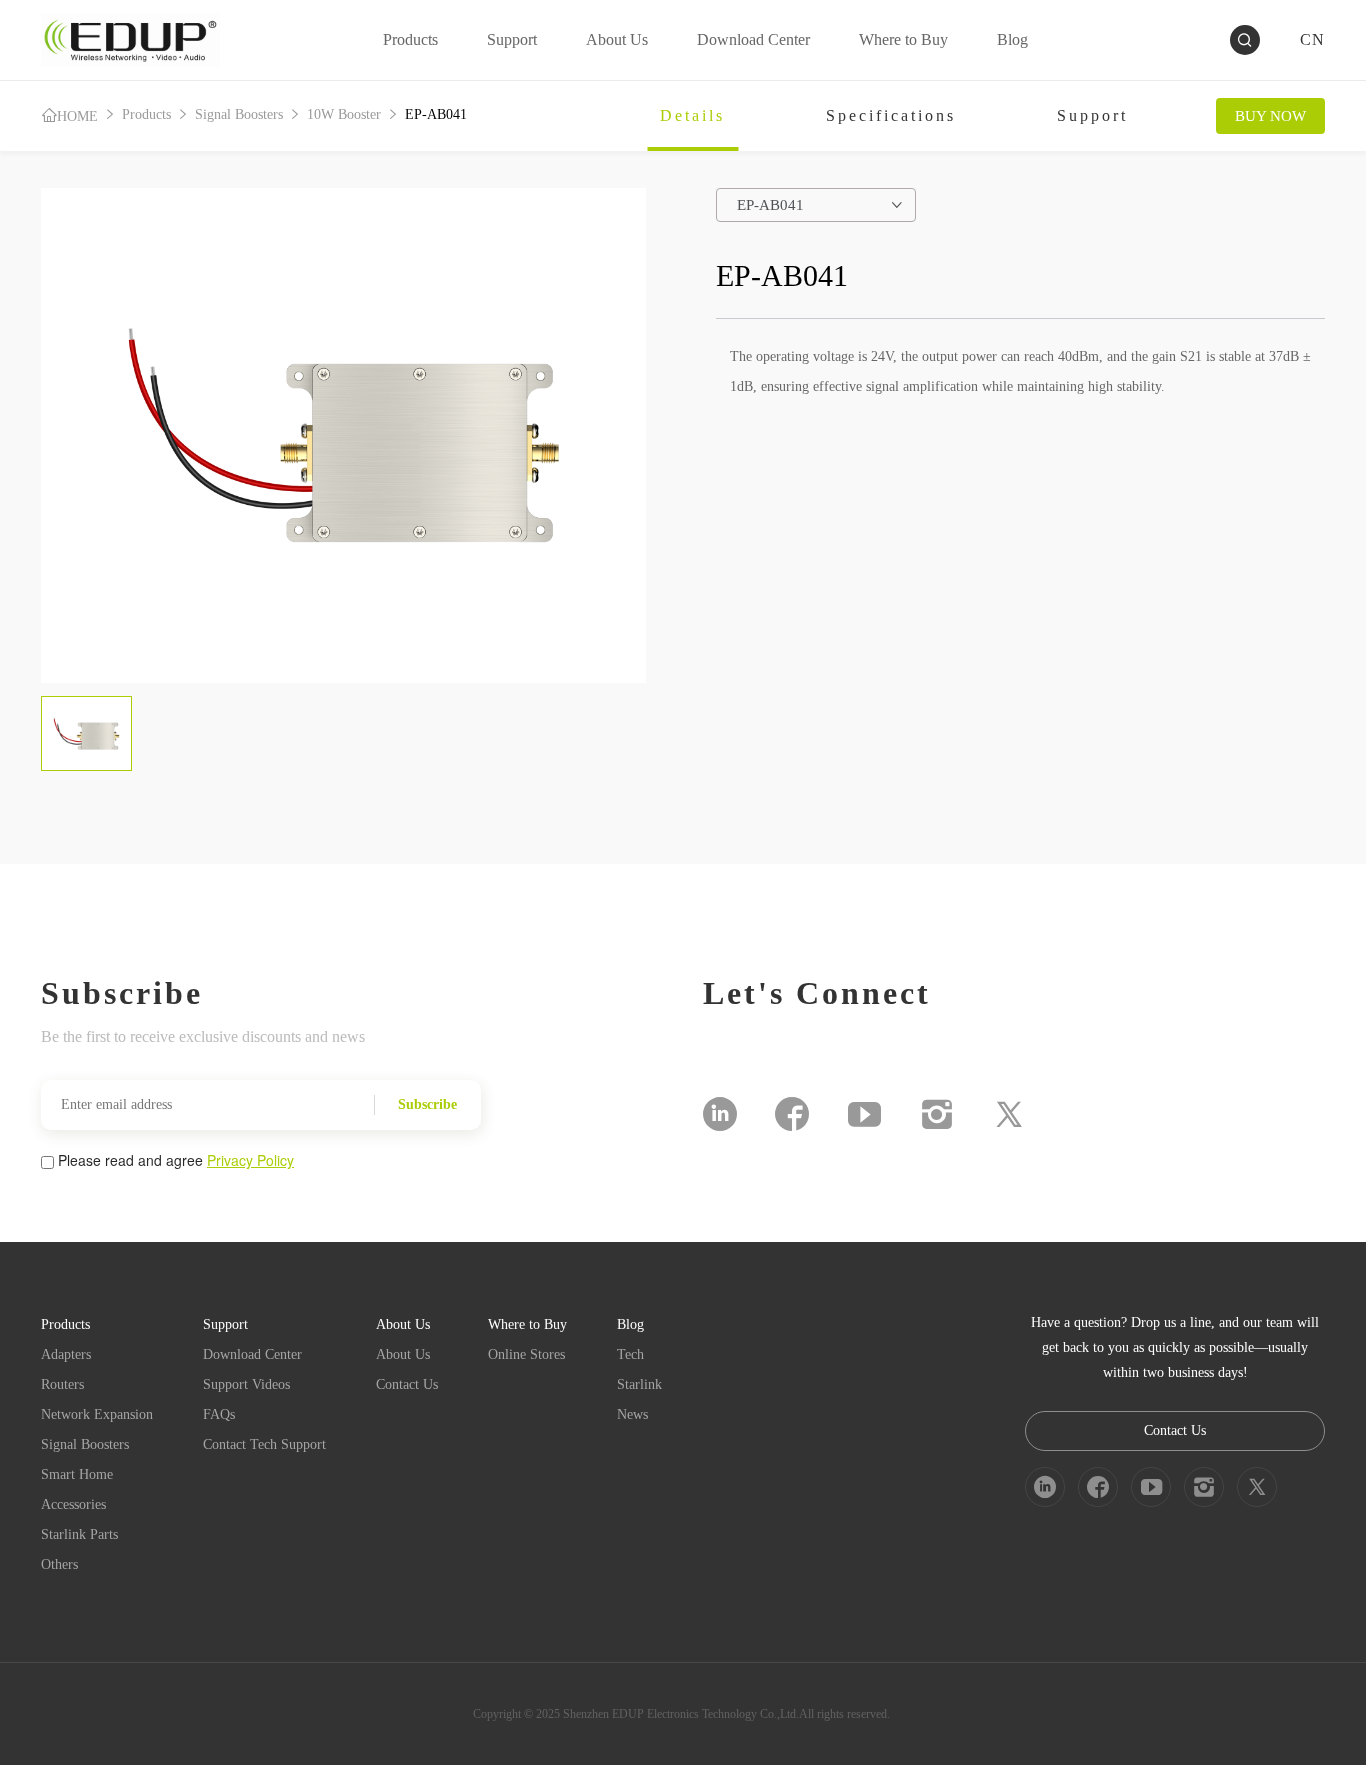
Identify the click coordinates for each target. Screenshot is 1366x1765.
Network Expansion (97, 1414)
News (632, 1414)
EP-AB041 (436, 114)
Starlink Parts (79, 1534)
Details (692, 115)
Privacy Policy (250, 1160)
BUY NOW (1270, 116)
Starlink (639, 1384)
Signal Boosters (239, 114)
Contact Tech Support (264, 1444)
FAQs (219, 1414)
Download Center (252, 1354)
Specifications (891, 115)
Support (1092, 115)
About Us (403, 1354)
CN (1312, 39)
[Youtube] (864, 1114)
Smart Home (77, 1474)
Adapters (66, 1354)
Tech (630, 1354)
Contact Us (407, 1384)
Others (59, 1564)
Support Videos (246, 1384)
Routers (62, 1384)
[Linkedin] (720, 1114)
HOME (77, 116)
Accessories (73, 1504)
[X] (1009, 1114)
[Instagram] (937, 1114)
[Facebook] (792, 1114)
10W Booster (344, 114)
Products (146, 114)
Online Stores (526, 1354)
